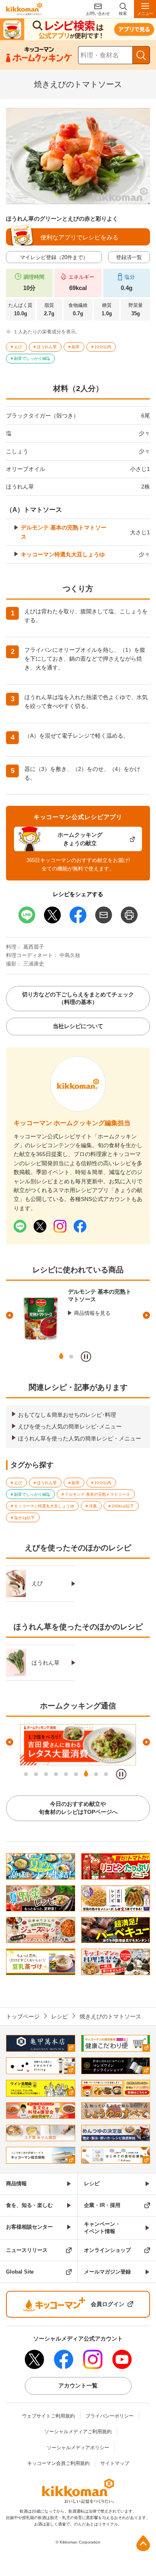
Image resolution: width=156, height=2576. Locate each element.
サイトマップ (115, 2463)
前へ (10, 1315)
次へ (146, 1315)
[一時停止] (86, 1357)
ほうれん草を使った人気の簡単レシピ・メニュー (80, 1438)
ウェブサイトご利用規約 (48, 2416)
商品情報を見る (92, 1313)
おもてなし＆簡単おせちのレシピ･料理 (67, 1415)
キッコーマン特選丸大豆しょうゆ (63, 554)
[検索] (141, 55)
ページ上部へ (143, 2543)
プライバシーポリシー (110, 2416)
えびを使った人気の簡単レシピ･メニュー (70, 1426)
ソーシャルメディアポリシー (78, 2448)
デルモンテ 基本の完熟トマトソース (64, 532)
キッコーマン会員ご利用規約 (58, 2463)
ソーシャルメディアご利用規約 (78, 2432)
